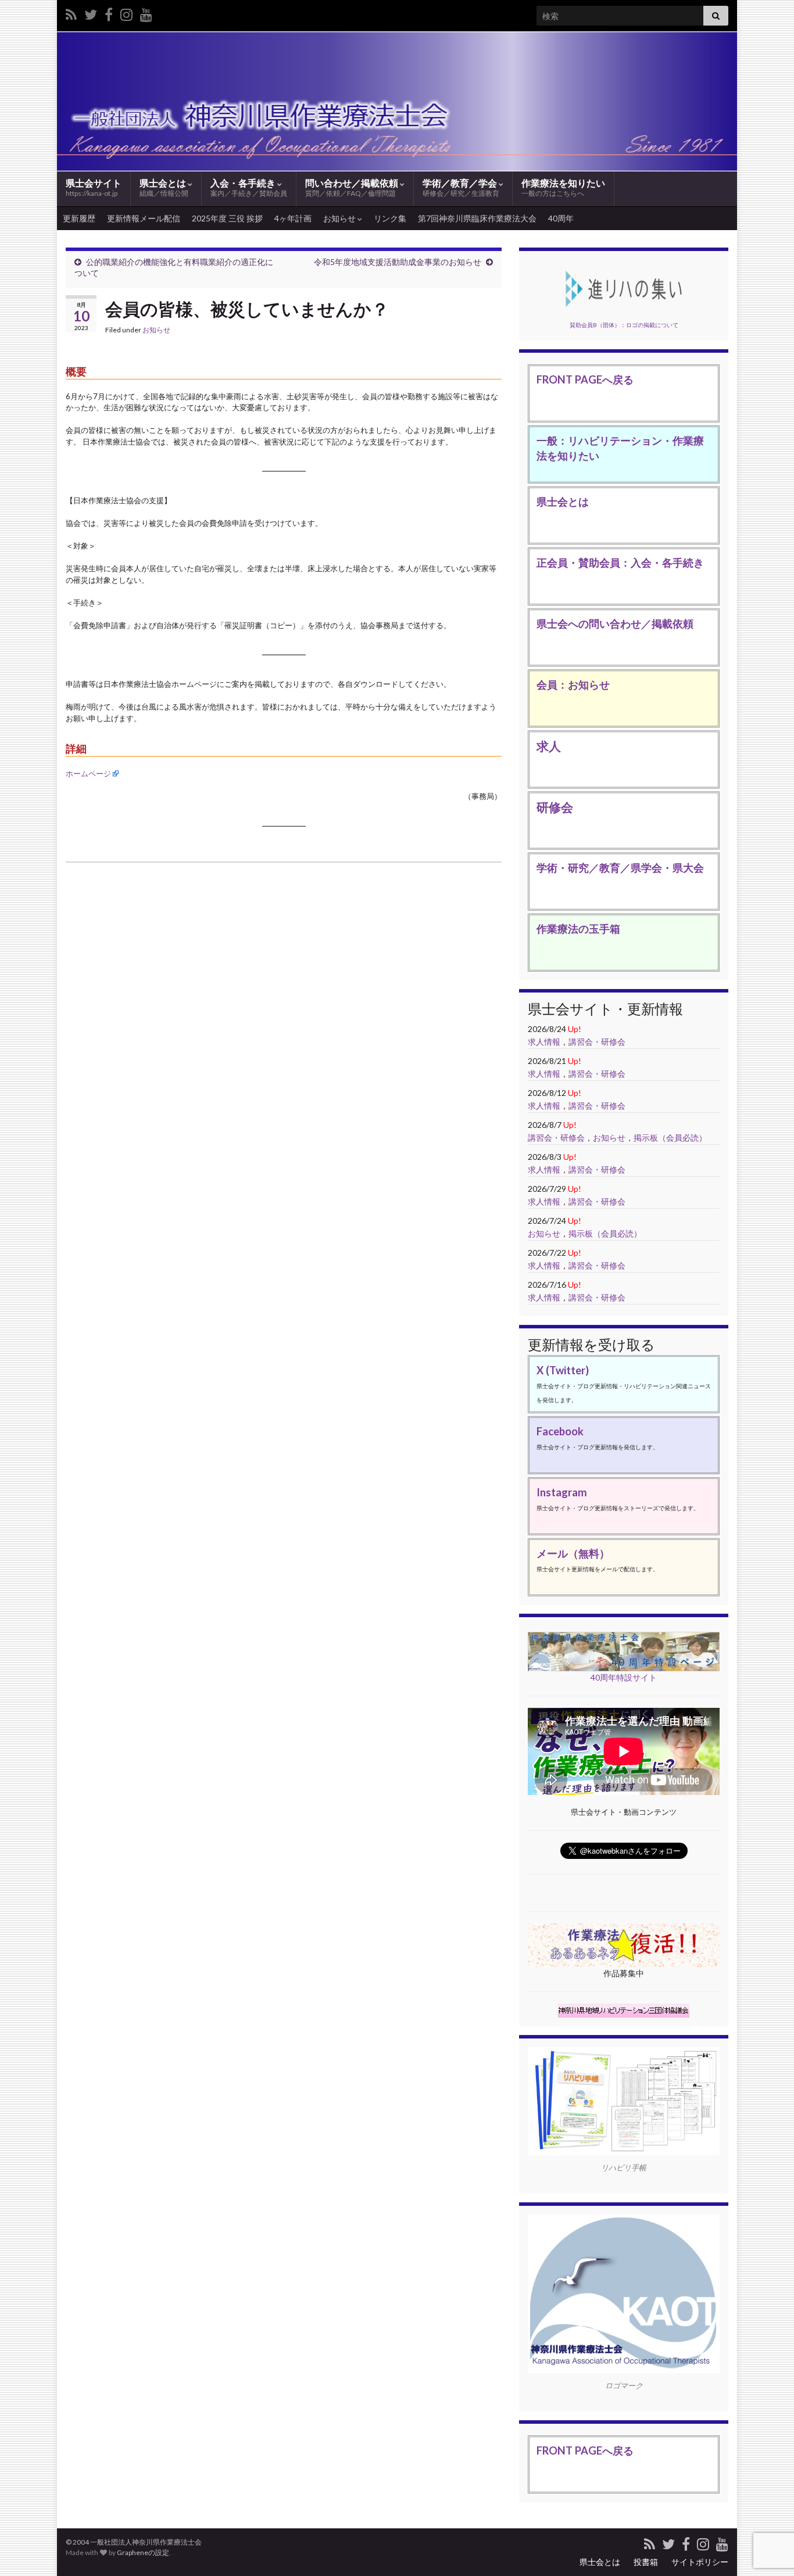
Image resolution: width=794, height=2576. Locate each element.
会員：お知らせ (573, 685)
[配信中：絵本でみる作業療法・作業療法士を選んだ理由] (146, 12)
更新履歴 (79, 218)
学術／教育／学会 (461, 187)
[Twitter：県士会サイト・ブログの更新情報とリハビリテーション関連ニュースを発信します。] (91, 12)
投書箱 (646, 2562)
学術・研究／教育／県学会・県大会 (620, 868)
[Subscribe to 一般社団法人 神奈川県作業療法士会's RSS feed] (71, 12)
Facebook (560, 1431)
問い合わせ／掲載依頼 (353, 187)
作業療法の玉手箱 (578, 929)
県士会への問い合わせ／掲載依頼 (615, 624)
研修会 (555, 807)
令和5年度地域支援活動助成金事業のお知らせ (398, 262)
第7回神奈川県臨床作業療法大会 (477, 218)
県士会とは (164, 187)
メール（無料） (573, 1553)
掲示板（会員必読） (670, 1137)
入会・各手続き (249, 187)
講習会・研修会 (597, 1042)
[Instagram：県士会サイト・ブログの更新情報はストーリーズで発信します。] (126, 12)
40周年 (561, 218)
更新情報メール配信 (144, 218)
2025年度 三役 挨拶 (227, 218)
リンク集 (390, 218)
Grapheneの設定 (143, 2552)
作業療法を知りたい (563, 187)
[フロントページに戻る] (397, 101)
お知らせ (340, 218)
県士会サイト (94, 187)
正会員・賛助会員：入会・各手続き (620, 563)
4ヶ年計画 (293, 218)
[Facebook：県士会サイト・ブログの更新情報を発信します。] (109, 12)
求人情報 (544, 1042)
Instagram (562, 1492)
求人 (549, 746)
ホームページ (88, 773)
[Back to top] (768, 2507)
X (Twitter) (563, 1370)
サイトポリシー (700, 2562)
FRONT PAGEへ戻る (585, 379)
